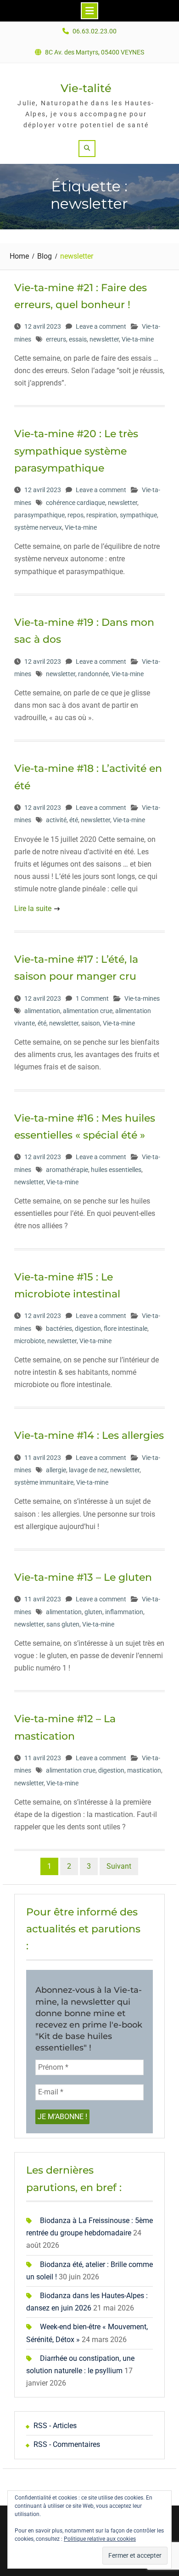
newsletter (104, 339)
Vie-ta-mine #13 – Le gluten (83, 1577)
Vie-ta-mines (142, 998)
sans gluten (63, 1624)
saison (91, 1023)
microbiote (29, 1341)
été (74, 820)
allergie (56, 1470)
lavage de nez (88, 1470)
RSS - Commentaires (67, 2444)
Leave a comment (101, 326)
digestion (88, 1329)
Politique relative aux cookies (100, 2539)
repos (76, 515)
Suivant (119, 1866)
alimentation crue (88, 1011)
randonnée (93, 674)
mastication (144, 1770)
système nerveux (38, 527)
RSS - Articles (55, 2426)
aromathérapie (67, 1170)
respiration (102, 515)
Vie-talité (86, 88)
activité (56, 820)
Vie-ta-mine (138, 339)
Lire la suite (33, 908)
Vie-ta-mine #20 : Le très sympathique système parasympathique (76, 451)
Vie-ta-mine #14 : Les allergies (89, 1435)
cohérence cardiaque (76, 503)
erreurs (56, 339)
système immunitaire (44, 1482)
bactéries (59, 1329)
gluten (93, 1612)
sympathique (138, 515)
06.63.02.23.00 (95, 31)
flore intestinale (126, 1329)
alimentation (42, 1011)
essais (78, 339)
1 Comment (92, 998)
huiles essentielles (116, 1170)
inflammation (124, 1612)
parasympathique (39, 515)
